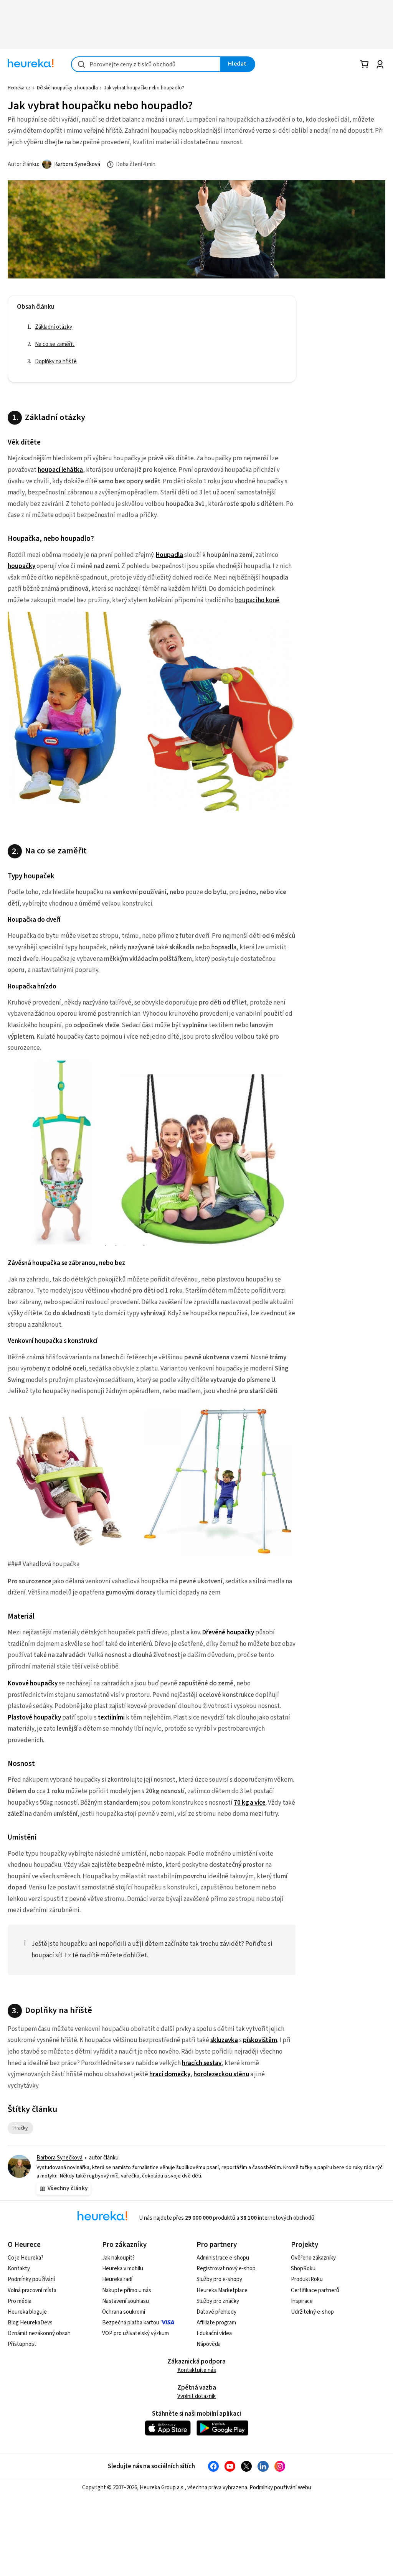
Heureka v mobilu (123, 2269)
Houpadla (169, 555)
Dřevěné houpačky (228, 1632)
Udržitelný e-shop (312, 2312)
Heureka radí (117, 2279)
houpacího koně (257, 600)
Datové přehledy (216, 2312)
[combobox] (146, 64)
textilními (111, 1718)
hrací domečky (170, 2074)
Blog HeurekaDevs (30, 2323)
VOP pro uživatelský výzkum (135, 2333)
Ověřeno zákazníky (313, 2258)
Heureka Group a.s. (162, 2488)
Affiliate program (216, 2323)
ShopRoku (303, 2269)
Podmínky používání (31, 2279)
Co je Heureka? (26, 2258)
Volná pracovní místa (32, 2290)
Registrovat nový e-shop (226, 2269)
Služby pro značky (218, 2301)
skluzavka (224, 2040)
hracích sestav (202, 2063)
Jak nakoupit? (118, 2258)
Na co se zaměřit (55, 344)
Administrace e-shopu (223, 2258)
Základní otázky (54, 327)
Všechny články (68, 2188)
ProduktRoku (307, 2279)
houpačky (21, 566)
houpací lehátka (60, 470)
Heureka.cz (19, 88)
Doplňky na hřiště (56, 362)
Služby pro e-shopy (219, 2279)
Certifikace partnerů (315, 2290)
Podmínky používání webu (280, 2488)
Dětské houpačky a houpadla (67, 88)
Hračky (23, 2128)
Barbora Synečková (77, 164)
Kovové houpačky (33, 1683)
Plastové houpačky (34, 1718)
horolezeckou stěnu (221, 2074)
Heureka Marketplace (222, 2290)
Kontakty (19, 2269)
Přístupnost (22, 2344)
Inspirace (302, 2301)
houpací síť (47, 1955)
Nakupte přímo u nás (127, 2290)
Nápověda (209, 2344)
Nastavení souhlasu (125, 2301)
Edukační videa (214, 2333)
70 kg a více (250, 1803)
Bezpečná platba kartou (131, 2323)
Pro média (20, 2301)
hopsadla (224, 947)
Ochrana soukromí (124, 2312)
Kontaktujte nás (197, 2370)
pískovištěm (260, 2040)
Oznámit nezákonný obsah (39, 2333)
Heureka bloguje (27, 2312)
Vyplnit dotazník (196, 2396)
